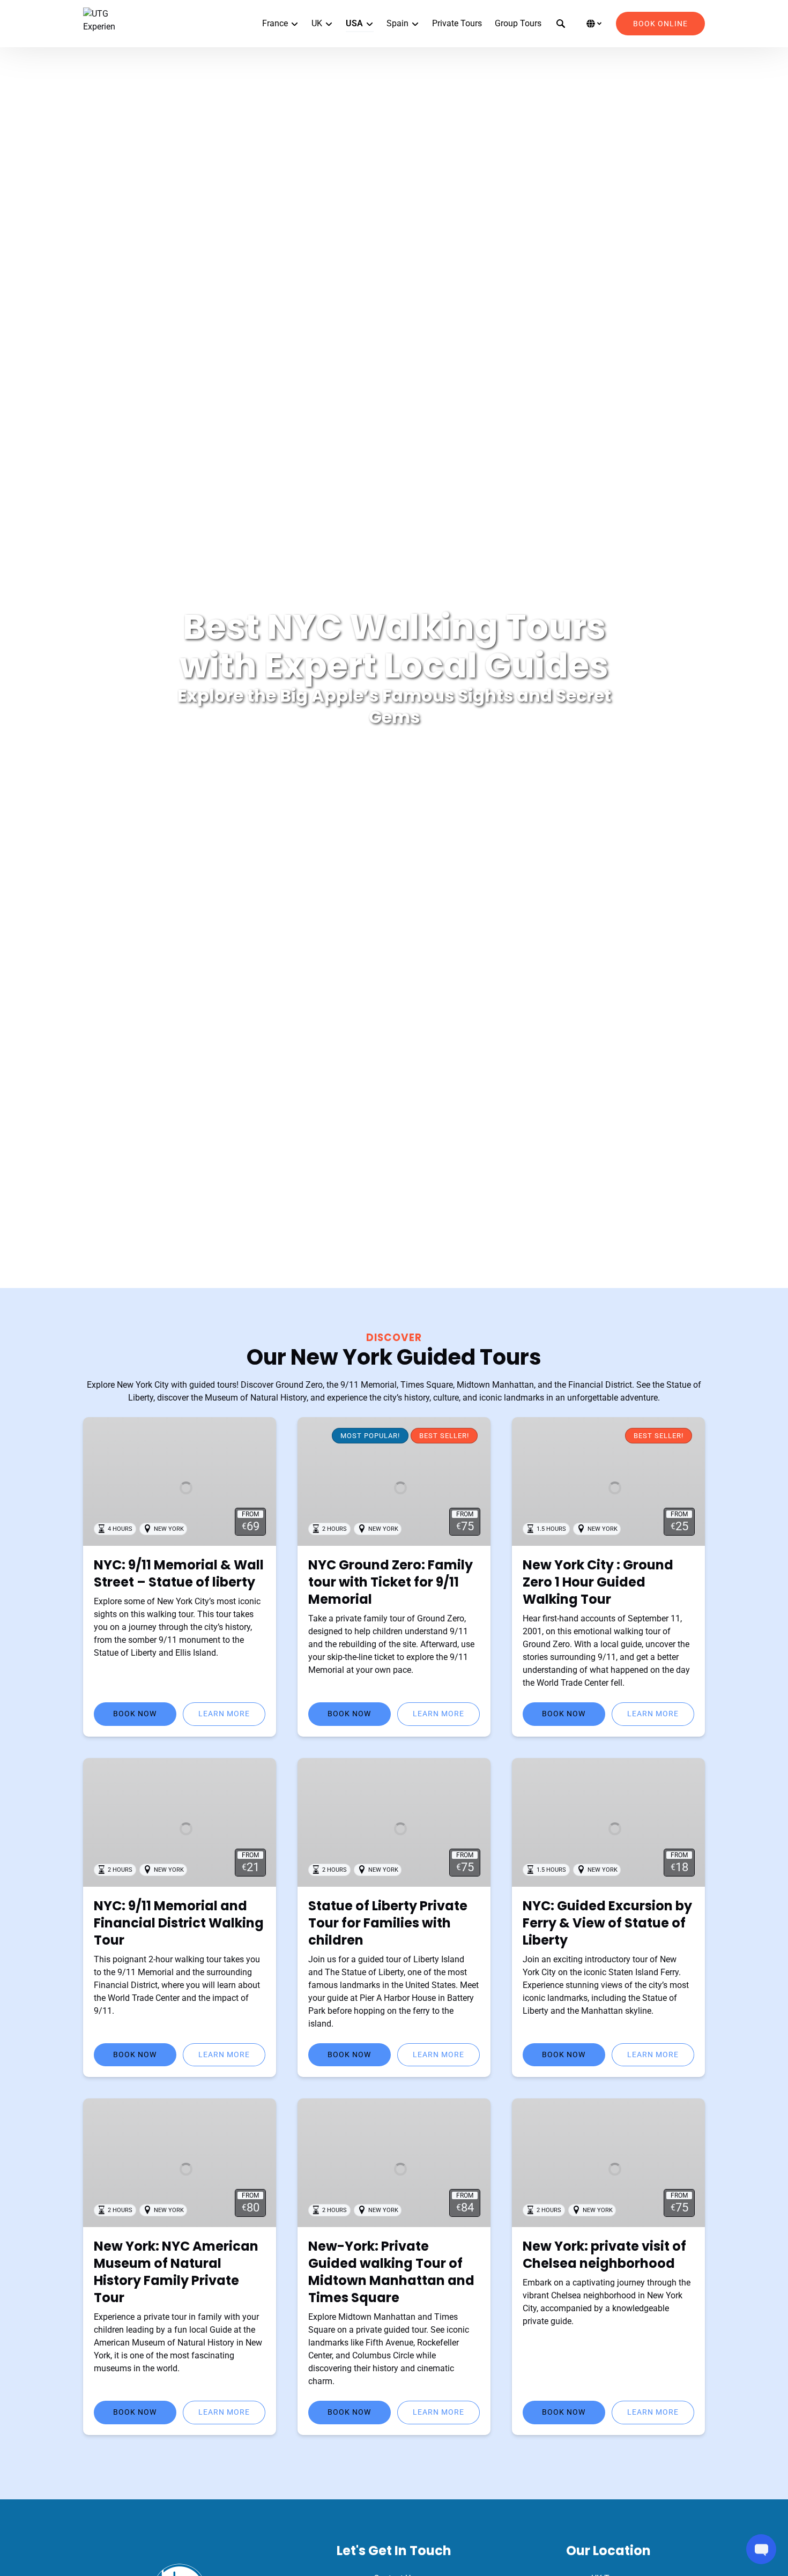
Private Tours (457, 23)
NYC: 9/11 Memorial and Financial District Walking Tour (179, 1923)
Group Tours (518, 23)
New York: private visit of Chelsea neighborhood (604, 2255)
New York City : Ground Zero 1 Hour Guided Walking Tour (598, 1582)
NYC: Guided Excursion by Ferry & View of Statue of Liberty (607, 1923)
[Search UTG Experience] (561, 24)
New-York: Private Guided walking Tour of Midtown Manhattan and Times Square (391, 2272)
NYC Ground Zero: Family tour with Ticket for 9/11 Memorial (391, 1582)
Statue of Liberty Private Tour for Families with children (388, 1923)
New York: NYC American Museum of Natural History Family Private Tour (176, 2272)
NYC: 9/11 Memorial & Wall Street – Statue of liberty (179, 1573)
